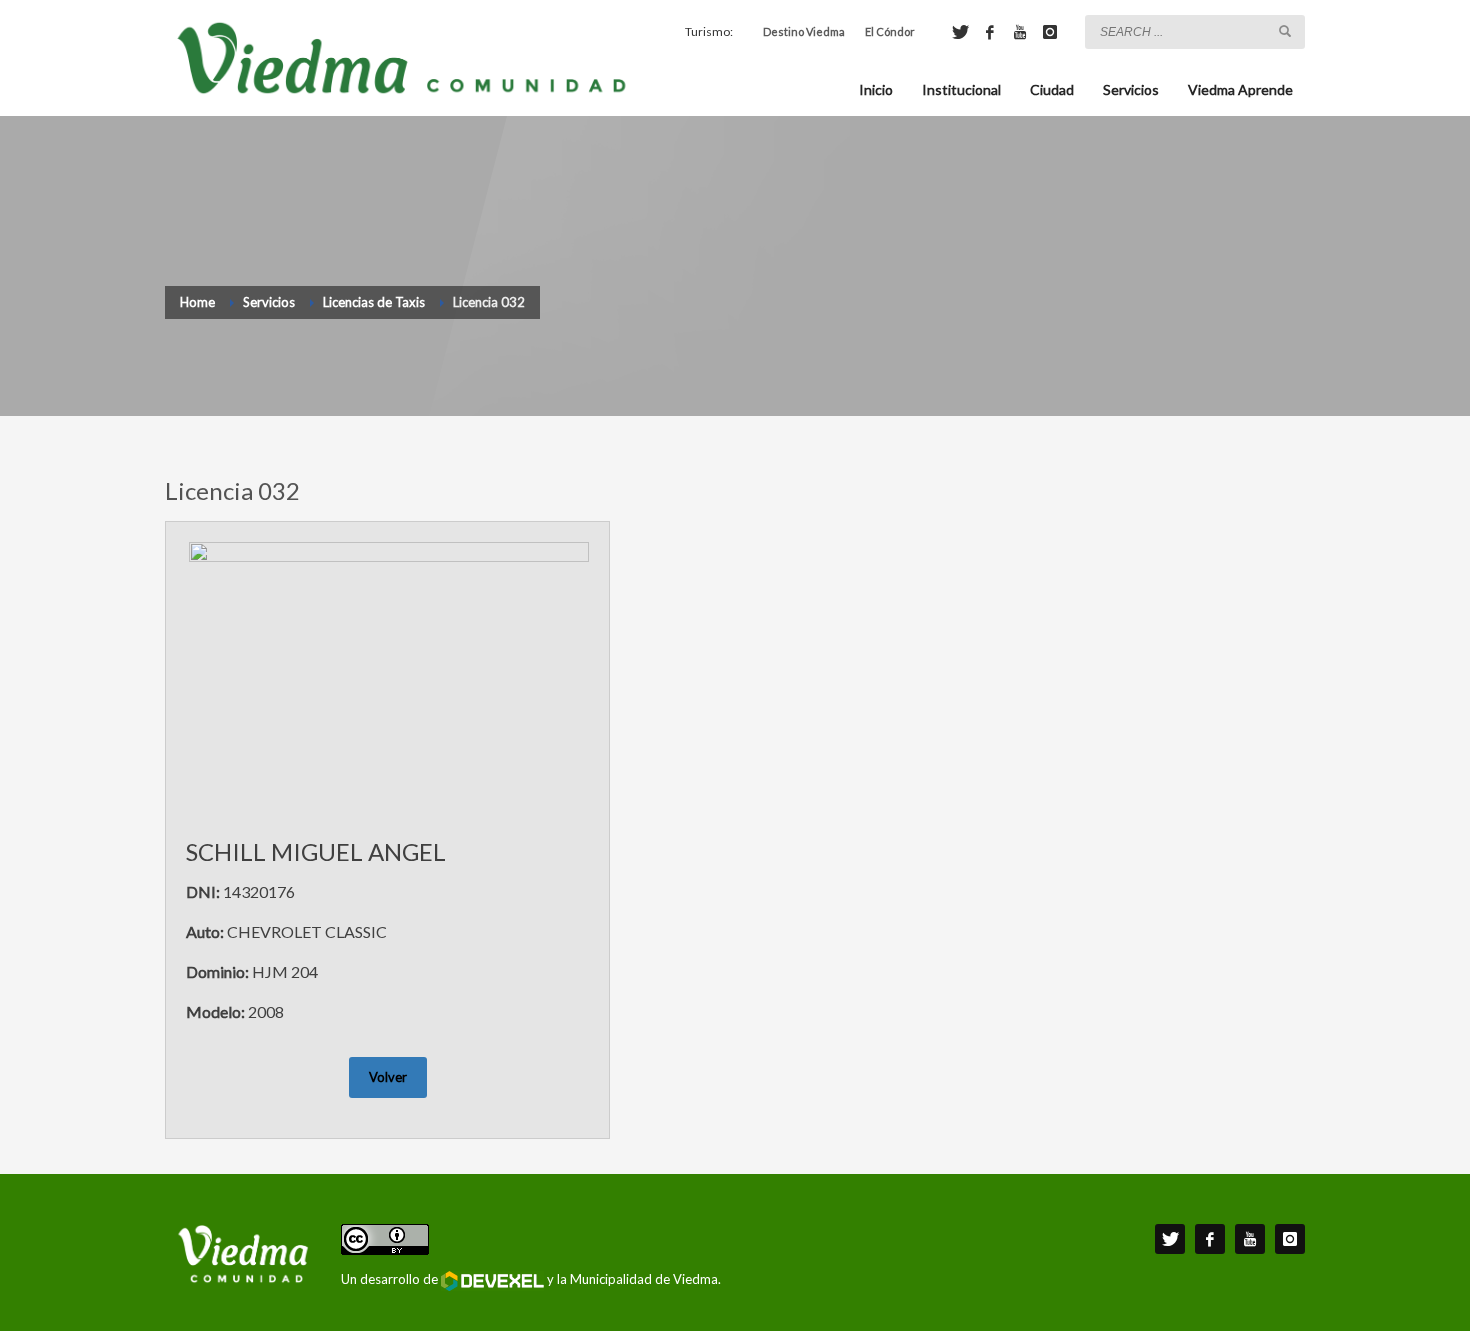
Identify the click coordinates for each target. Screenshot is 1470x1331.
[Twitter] (960, 32)
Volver (388, 1077)
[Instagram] (1050, 32)
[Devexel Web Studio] (492, 1281)
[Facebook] (990, 32)
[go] (1285, 31)
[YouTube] (1020, 32)
